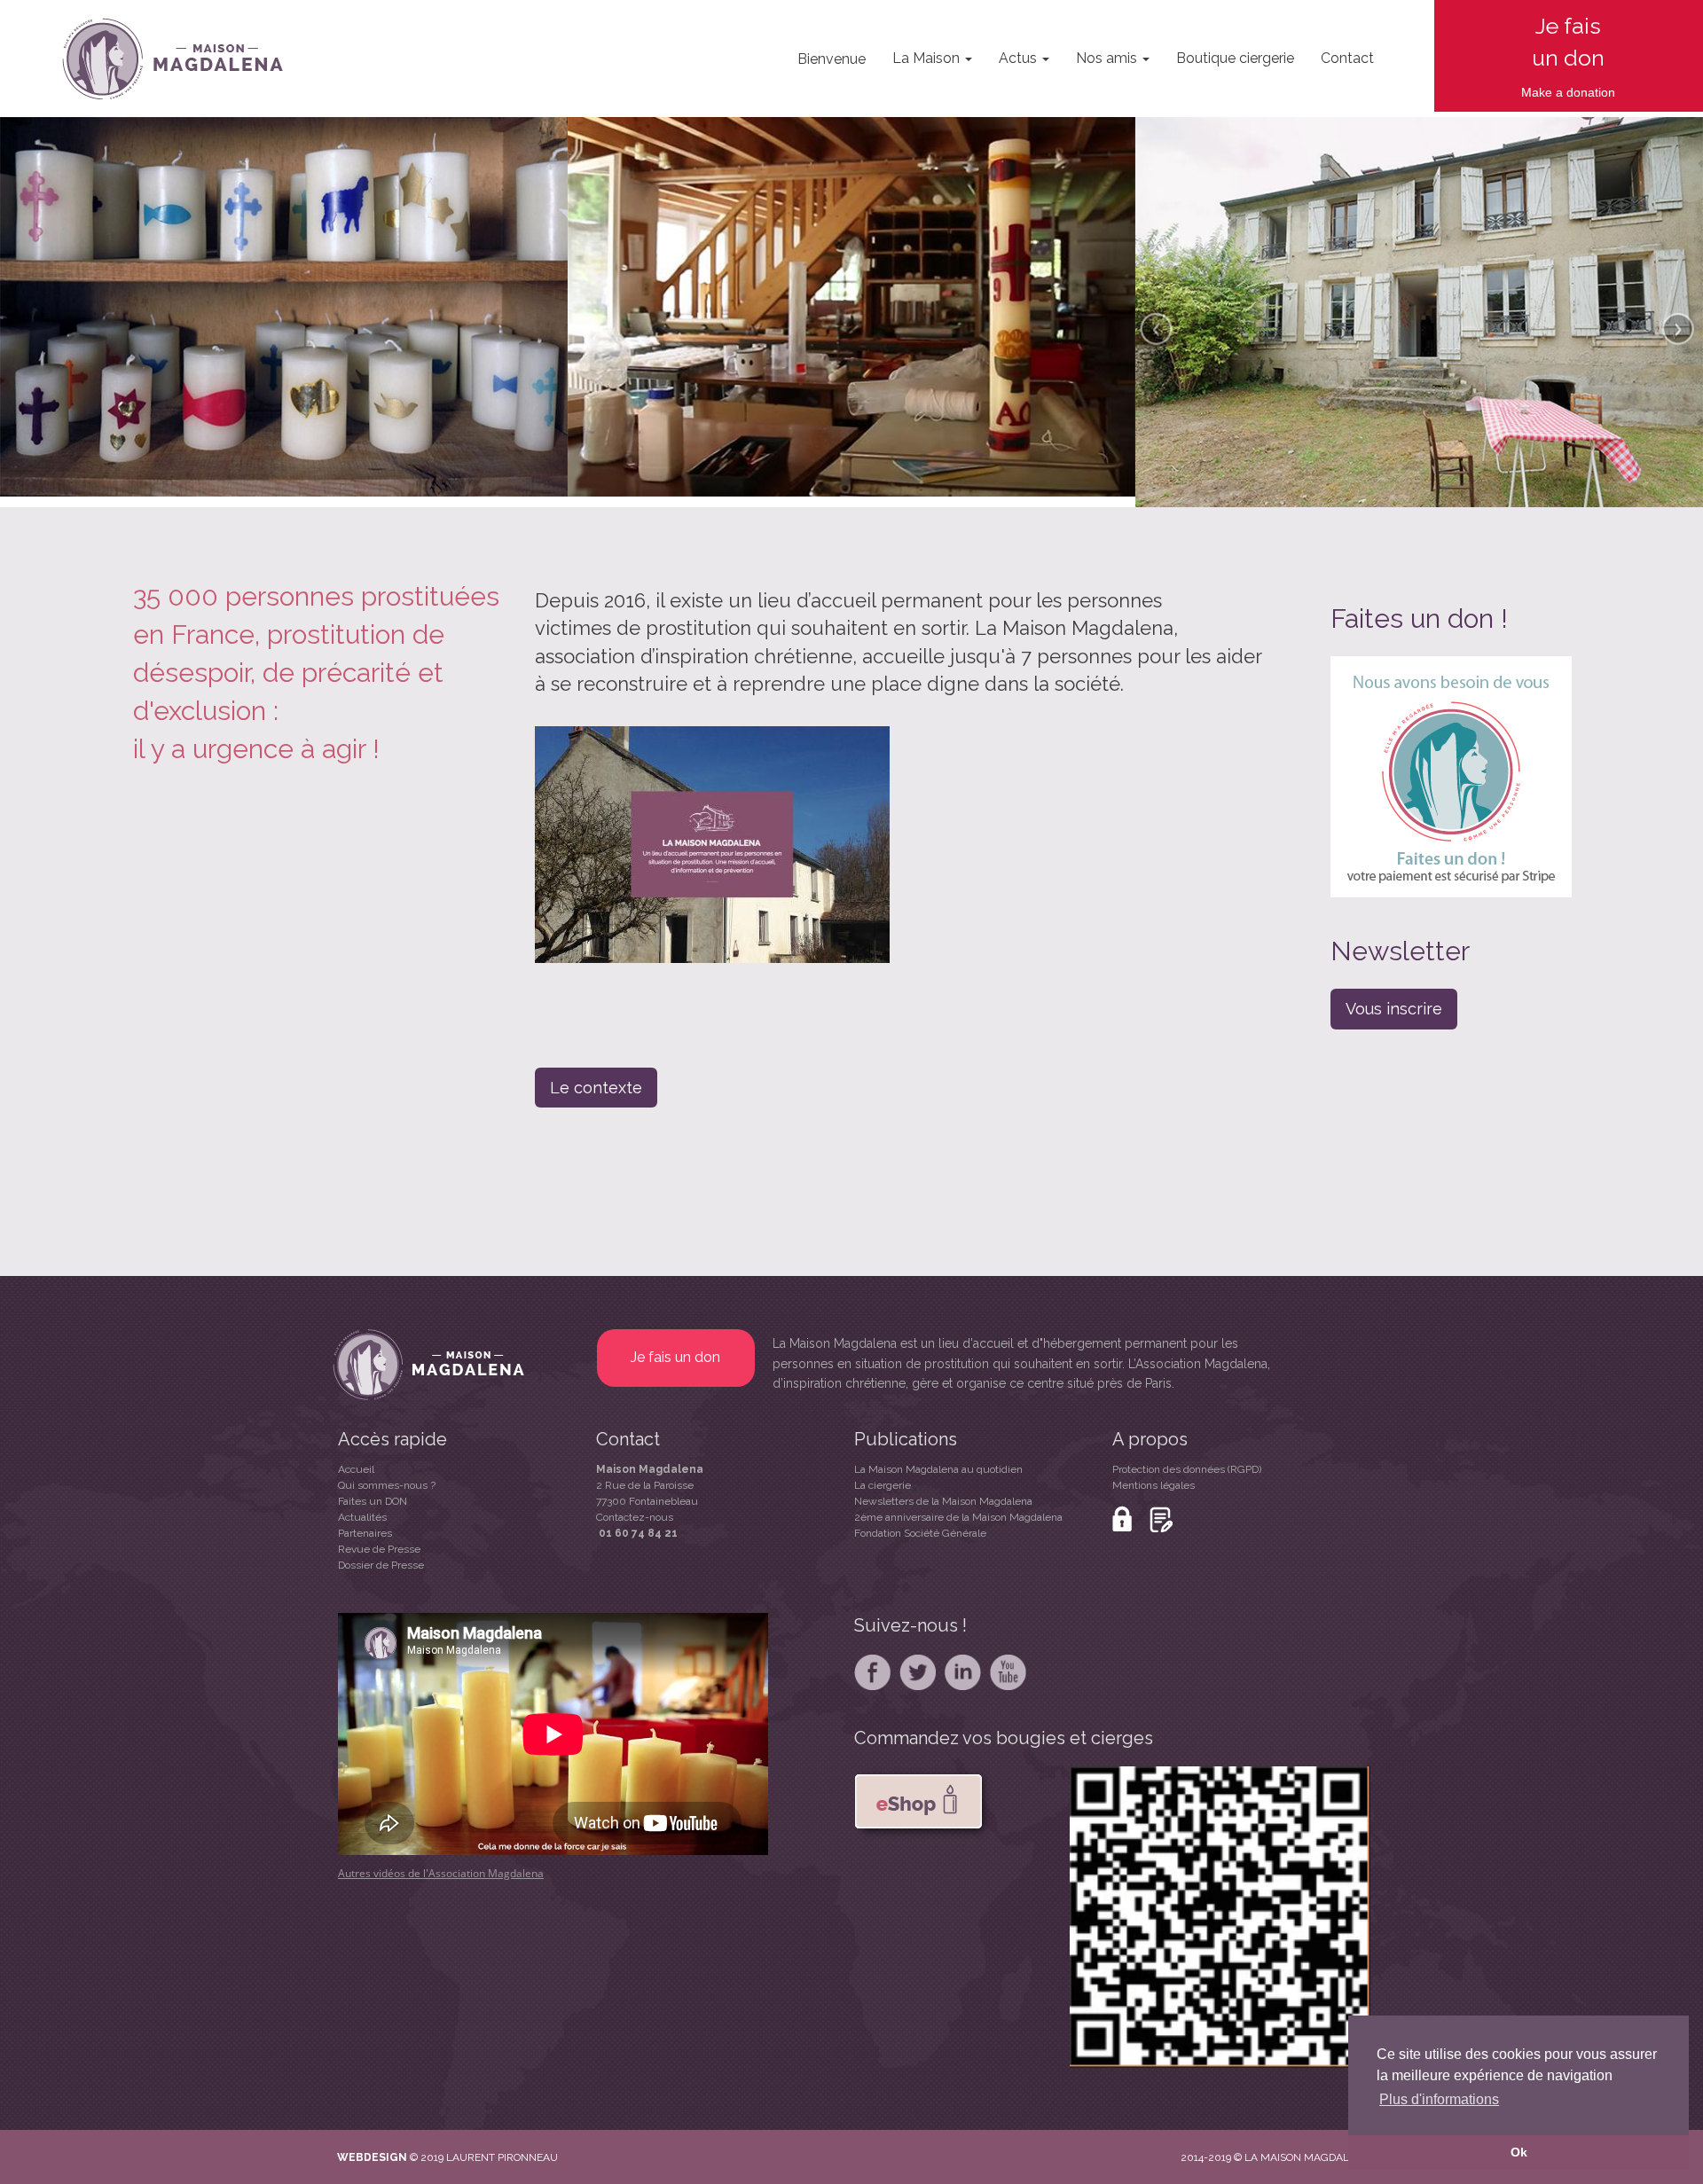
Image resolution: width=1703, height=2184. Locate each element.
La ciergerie (883, 1485)
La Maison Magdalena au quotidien (938, 1469)
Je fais (1568, 26)
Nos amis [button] (1108, 58)
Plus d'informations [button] (1439, 2099)
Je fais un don (675, 1357)
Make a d (1547, 92)
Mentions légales (1154, 1485)
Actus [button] (1020, 58)
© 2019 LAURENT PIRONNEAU (484, 2157)
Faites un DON (373, 1501)
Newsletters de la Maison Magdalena (943, 1501)
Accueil (356, 1469)
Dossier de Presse (381, 1565)
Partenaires (365, 1533)
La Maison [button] (928, 58)
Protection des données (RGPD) (1187, 1469)
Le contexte (596, 1088)
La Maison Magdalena (835, 1343)
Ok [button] (1519, 2152)
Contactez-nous (635, 1517)
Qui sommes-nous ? (387, 1485)
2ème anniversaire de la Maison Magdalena (958, 1517)
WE (346, 2157)
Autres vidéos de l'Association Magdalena (441, 1873)
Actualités (362, 1517)
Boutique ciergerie (1235, 58)
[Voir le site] (408, 2157)
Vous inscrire (1394, 1009)
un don (1568, 58)
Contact (1347, 58)
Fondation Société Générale (920, 1533)
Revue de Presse (379, 1549)
